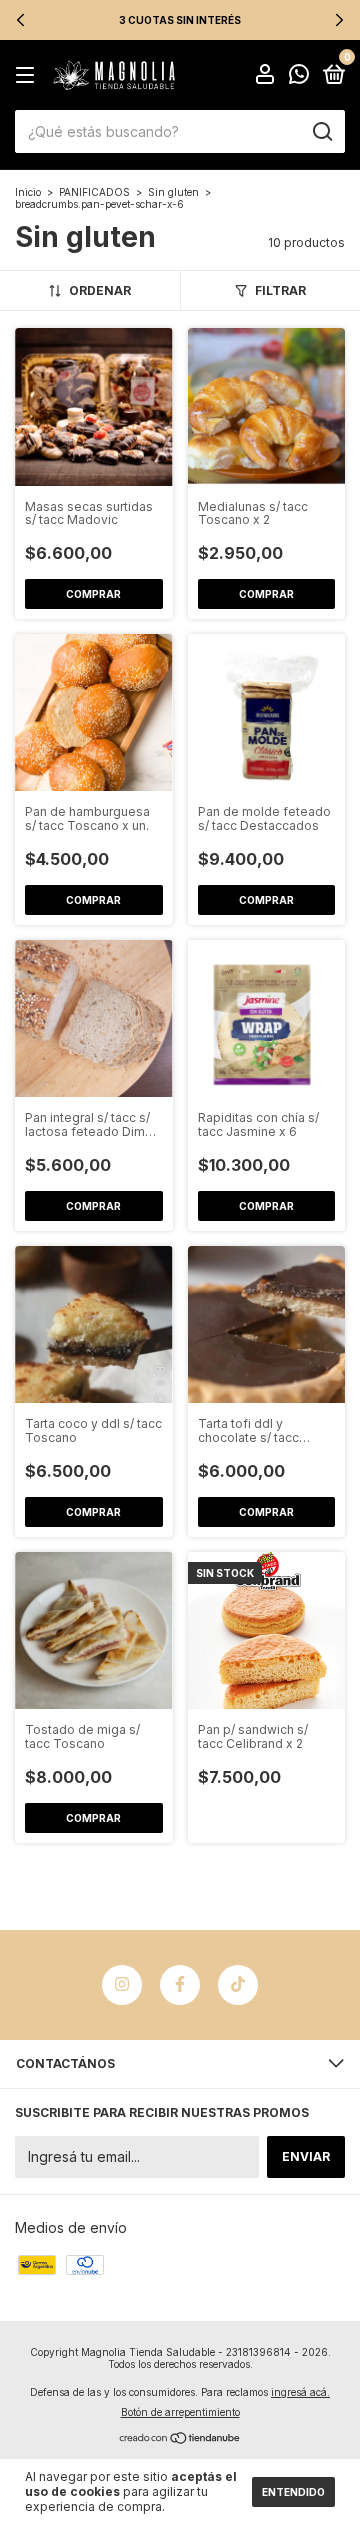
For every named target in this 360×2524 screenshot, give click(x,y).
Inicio (28, 192)
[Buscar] (321, 132)
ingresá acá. (300, 2392)
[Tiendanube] (180, 2439)
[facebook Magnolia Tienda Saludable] (180, 1985)
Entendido (293, 2492)
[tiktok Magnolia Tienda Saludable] (238, 1985)
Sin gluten (173, 192)
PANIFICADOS (94, 192)
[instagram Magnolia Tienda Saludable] (122, 1985)
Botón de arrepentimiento (180, 2412)
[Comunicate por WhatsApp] (299, 76)
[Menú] (28, 75)
